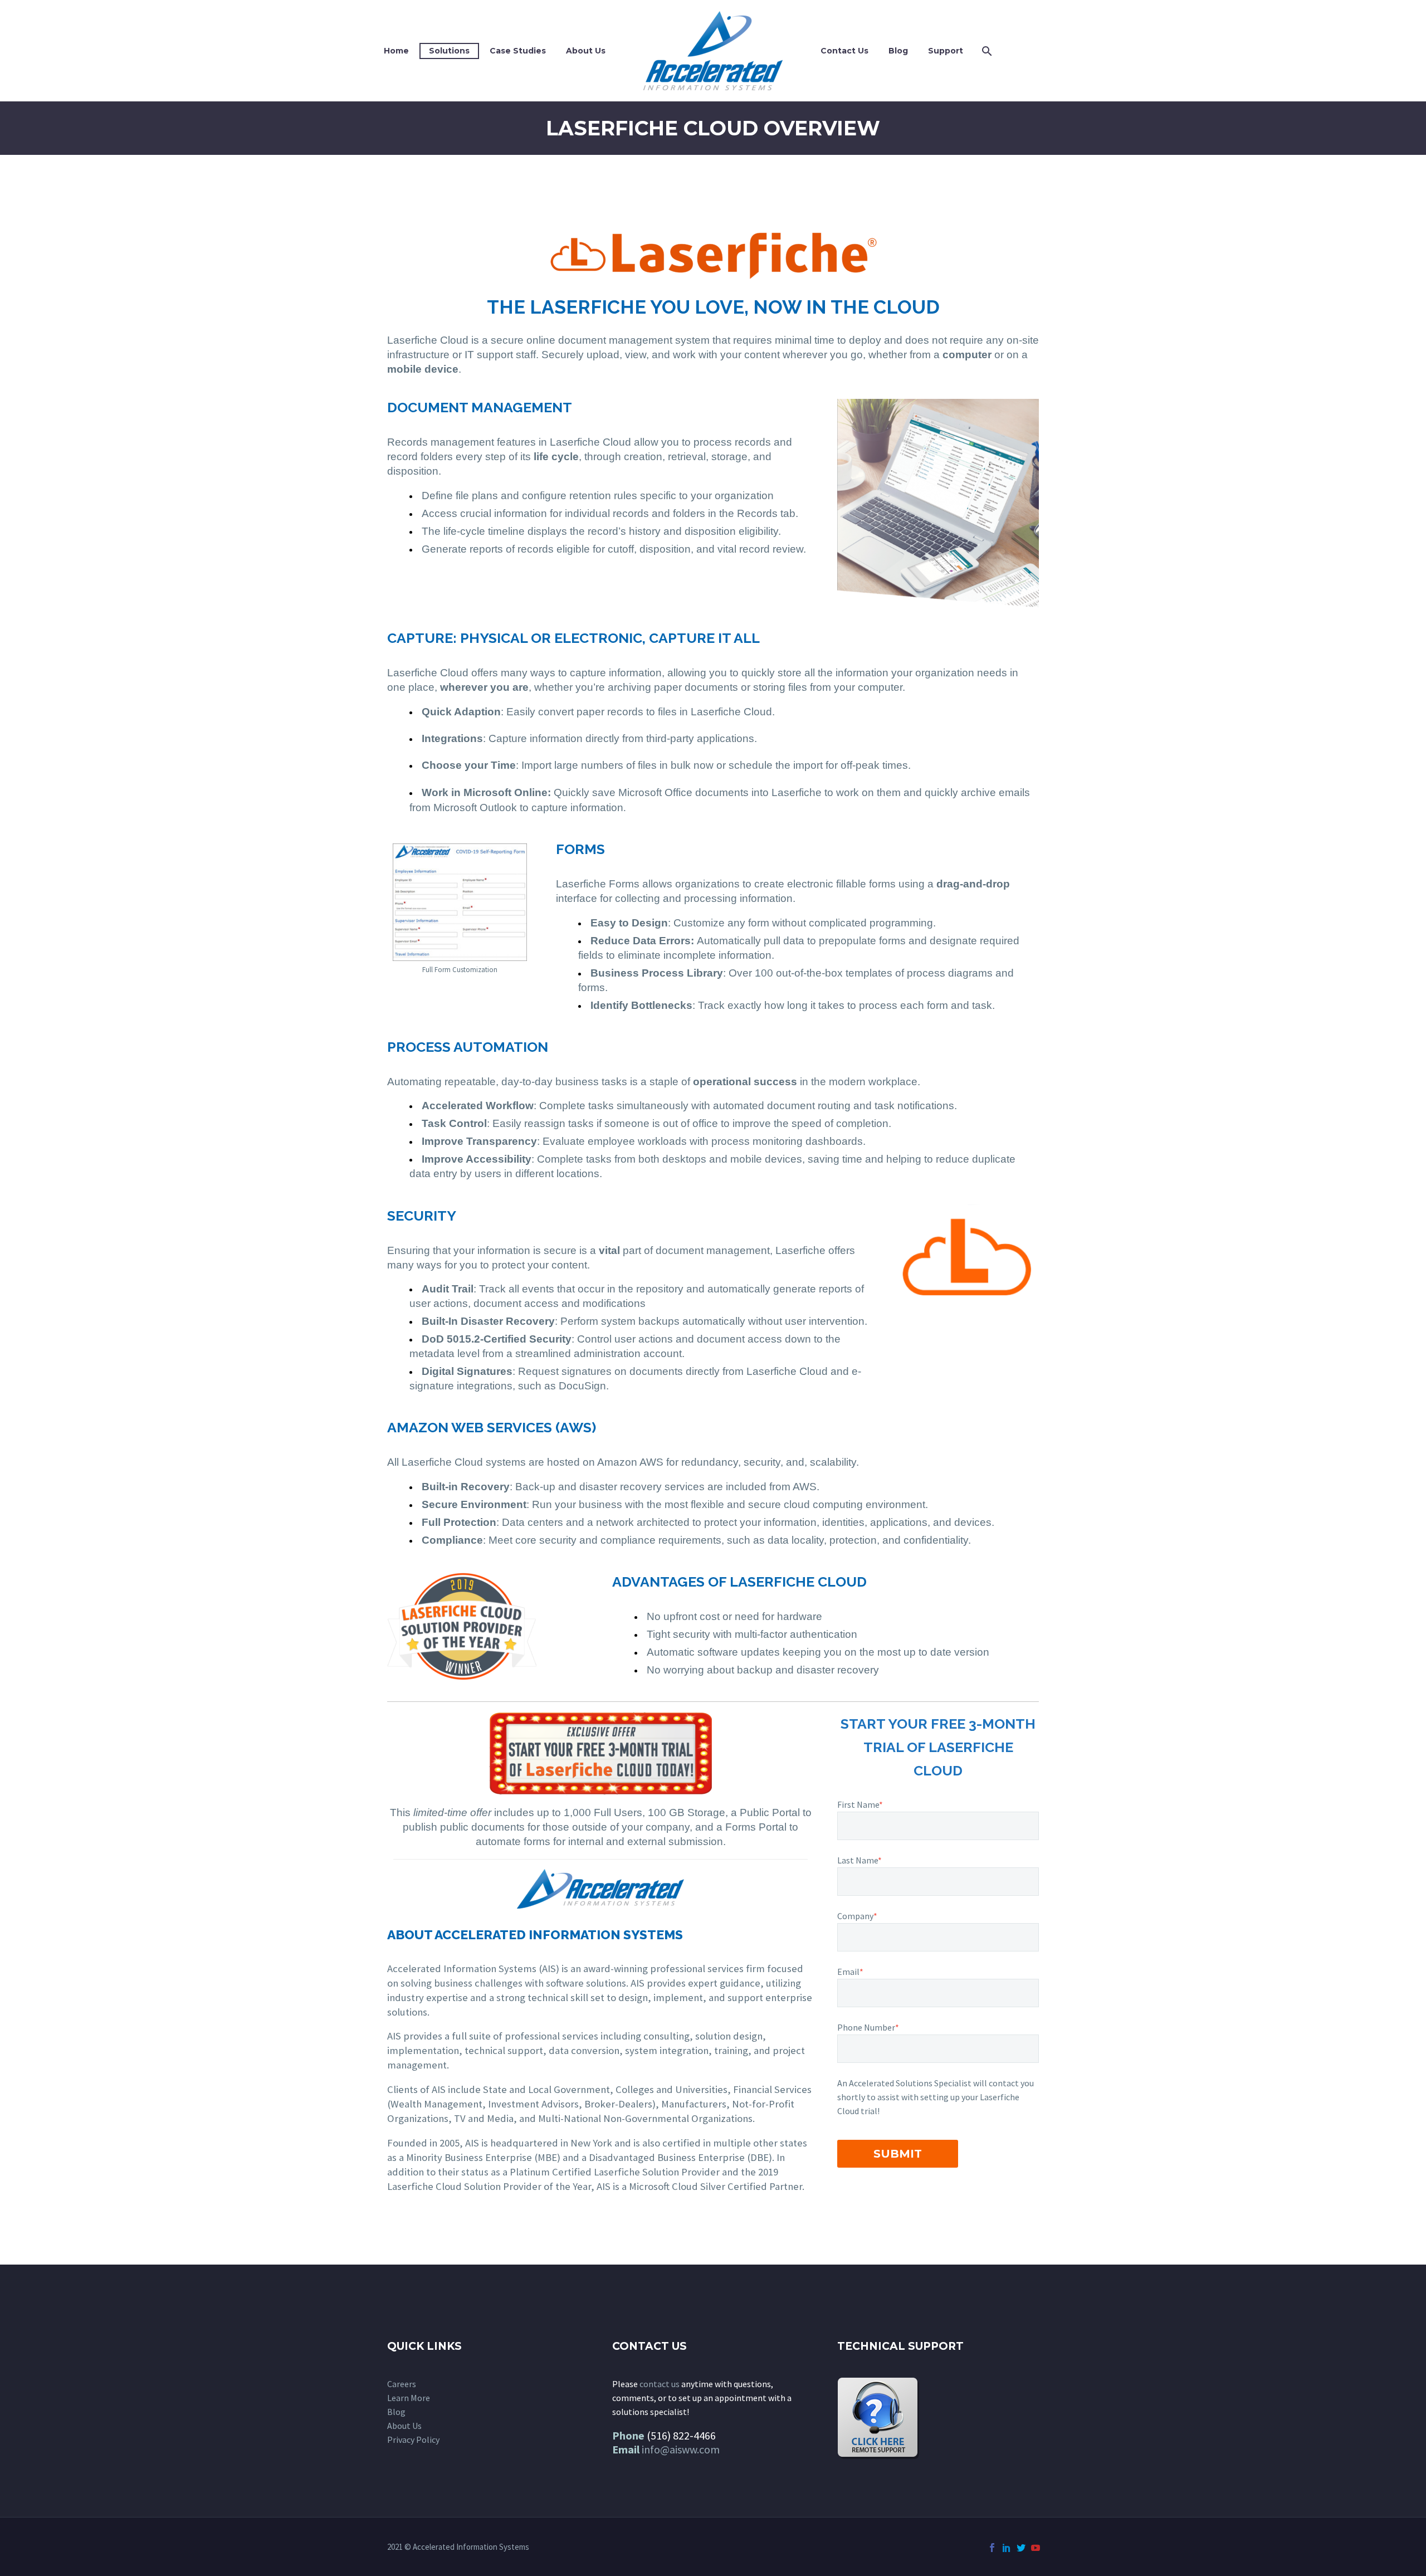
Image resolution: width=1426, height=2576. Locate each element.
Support (946, 51)
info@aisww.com (681, 2449)
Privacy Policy (413, 2440)
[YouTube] (1036, 2548)
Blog (898, 51)
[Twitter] (1021, 2548)
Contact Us (844, 51)
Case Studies (518, 51)
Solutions (449, 51)
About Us (586, 51)
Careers (402, 2384)
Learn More (409, 2398)
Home (396, 51)
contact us (660, 2384)
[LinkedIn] (1007, 2548)
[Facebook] (992, 2548)
